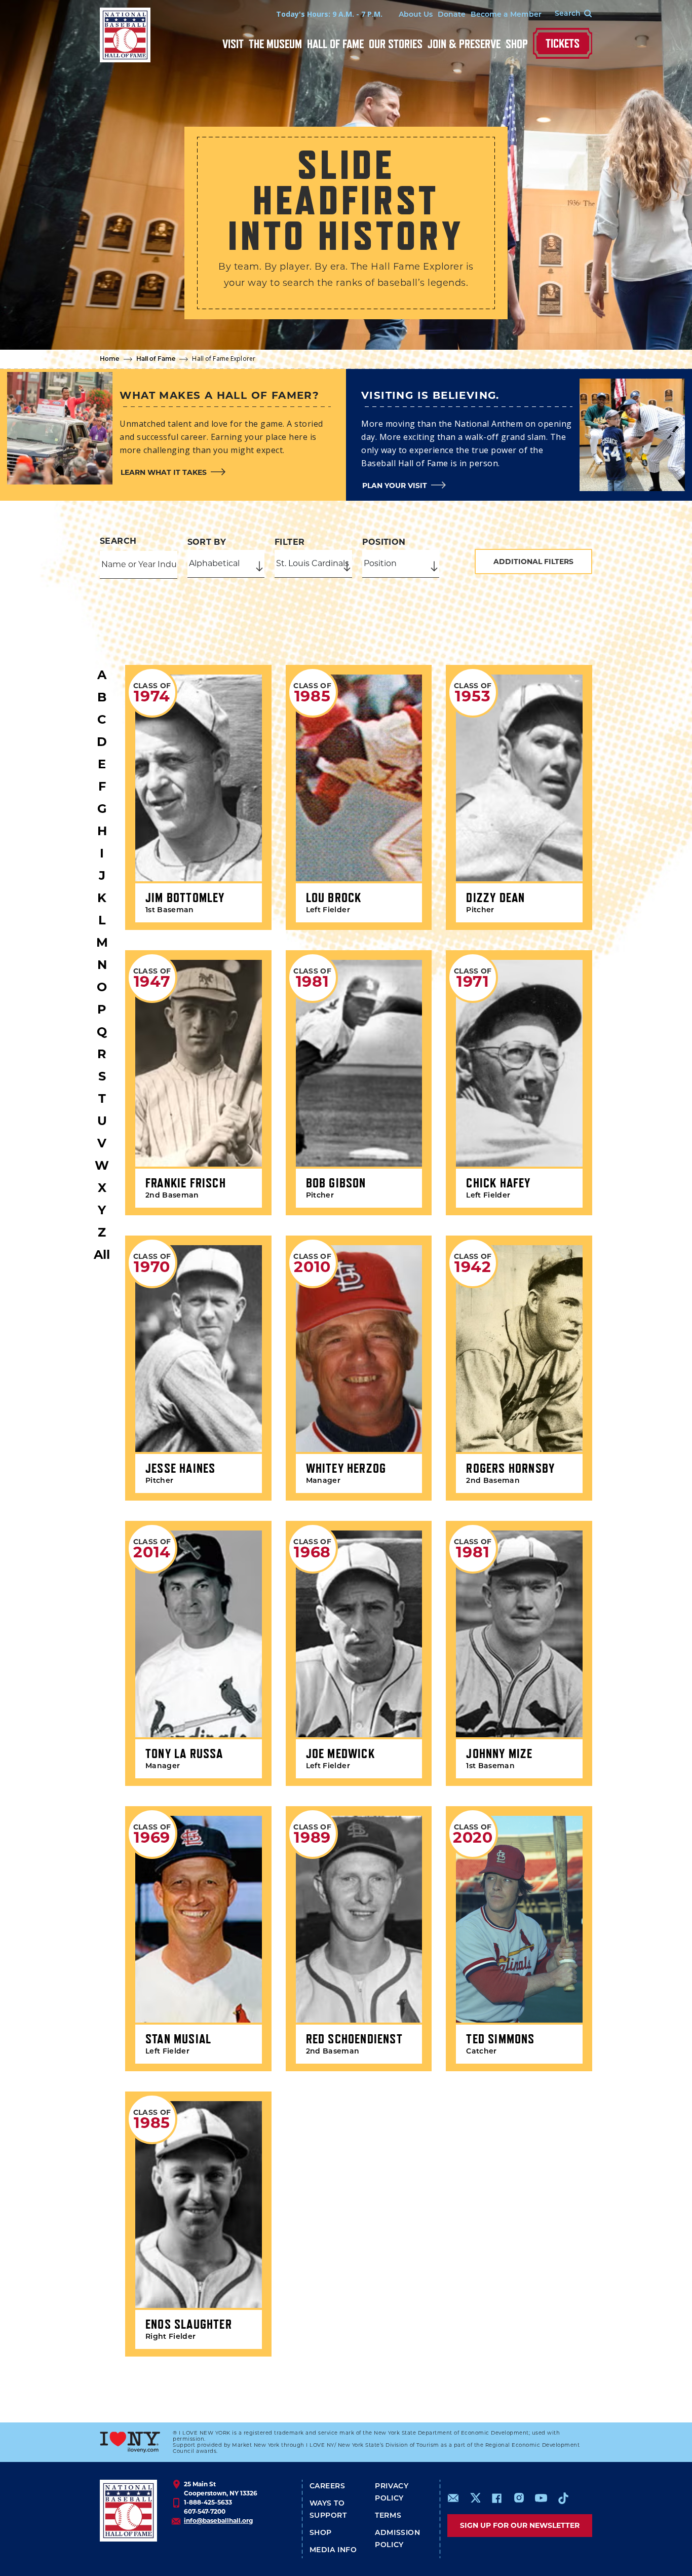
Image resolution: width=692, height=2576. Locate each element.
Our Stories (396, 44)
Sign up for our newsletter (520, 2525)
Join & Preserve (464, 44)
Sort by (207, 542)
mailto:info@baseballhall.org (453, 2498)
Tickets (563, 43)
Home (110, 359)
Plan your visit (395, 486)
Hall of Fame (335, 44)
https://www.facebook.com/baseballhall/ (496, 2498)
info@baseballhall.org (218, 2521)
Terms (388, 2516)
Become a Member (506, 15)
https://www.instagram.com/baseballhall (519, 2498)
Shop (517, 44)
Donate (452, 15)
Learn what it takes (164, 472)
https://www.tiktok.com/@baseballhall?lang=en (563, 2498)
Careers (328, 2487)
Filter (290, 542)
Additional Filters (533, 562)
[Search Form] (567, 14)
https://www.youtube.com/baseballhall (541, 2498)
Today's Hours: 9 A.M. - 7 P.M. (329, 14)
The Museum (275, 44)
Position (384, 542)
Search (118, 541)
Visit (233, 44)
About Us (416, 15)
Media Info (333, 2550)
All (102, 1255)
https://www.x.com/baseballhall (475, 2497)
